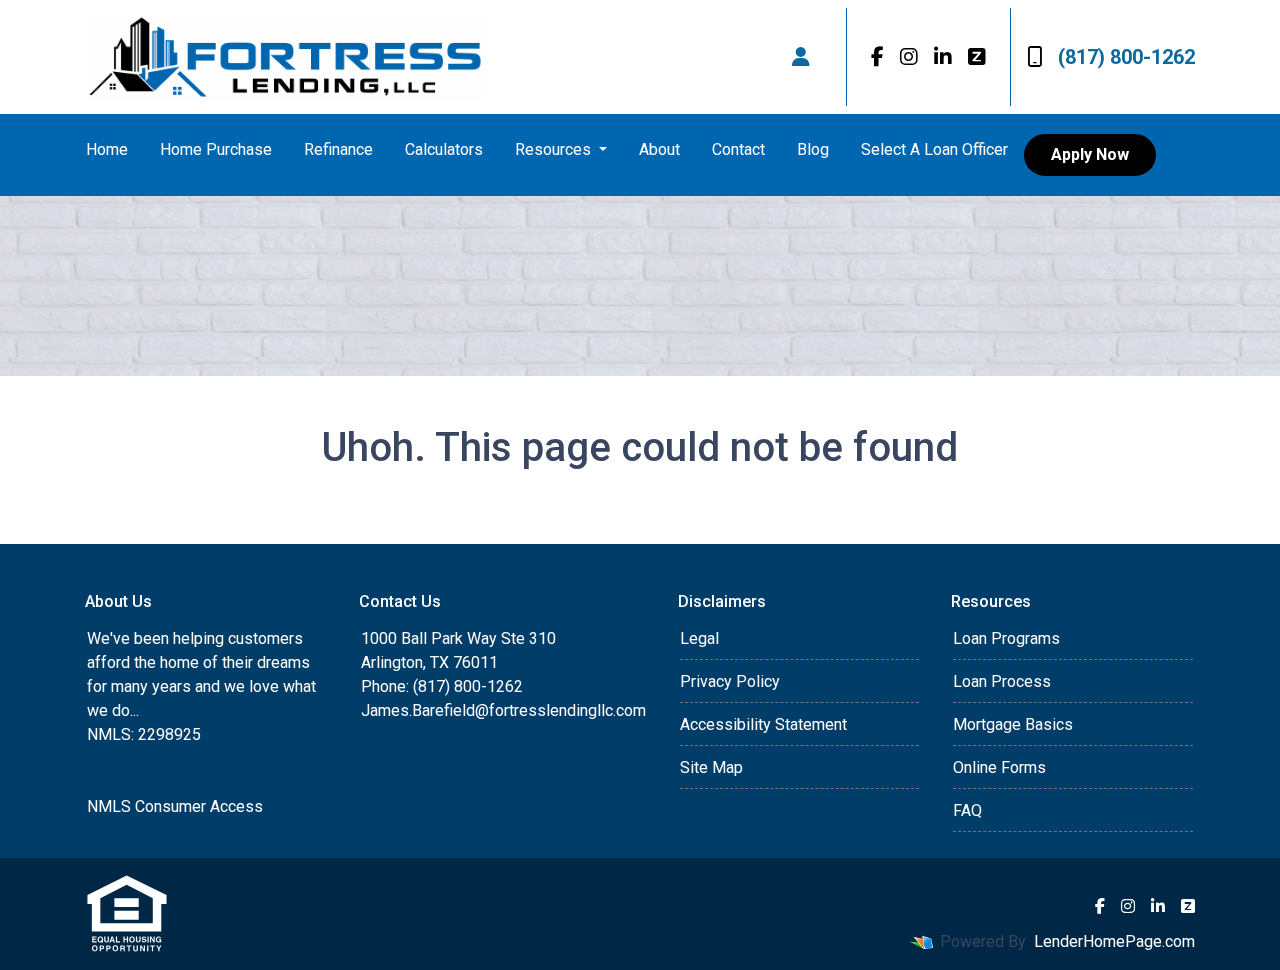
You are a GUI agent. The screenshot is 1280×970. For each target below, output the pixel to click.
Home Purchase (216, 149)
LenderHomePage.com (1114, 941)
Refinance (338, 149)
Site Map (711, 767)
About (659, 149)
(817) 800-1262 (1126, 57)
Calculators (444, 149)
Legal (699, 638)
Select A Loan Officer (934, 149)
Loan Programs (1006, 638)
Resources (555, 149)
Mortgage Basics (1013, 724)
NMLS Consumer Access (175, 806)
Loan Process (1002, 681)
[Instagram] (909, 57)
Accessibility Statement (763, 724)
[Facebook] (877, 57)
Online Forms (999, 767)
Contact (738, 149)
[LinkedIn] (943, 57)
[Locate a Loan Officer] (801, 57)
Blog (813, 149)
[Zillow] (977, 57)
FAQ (967, 810)
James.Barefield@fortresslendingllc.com (503, 710)
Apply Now (1090, 154)
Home (107, 149)
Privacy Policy (730, 681)
